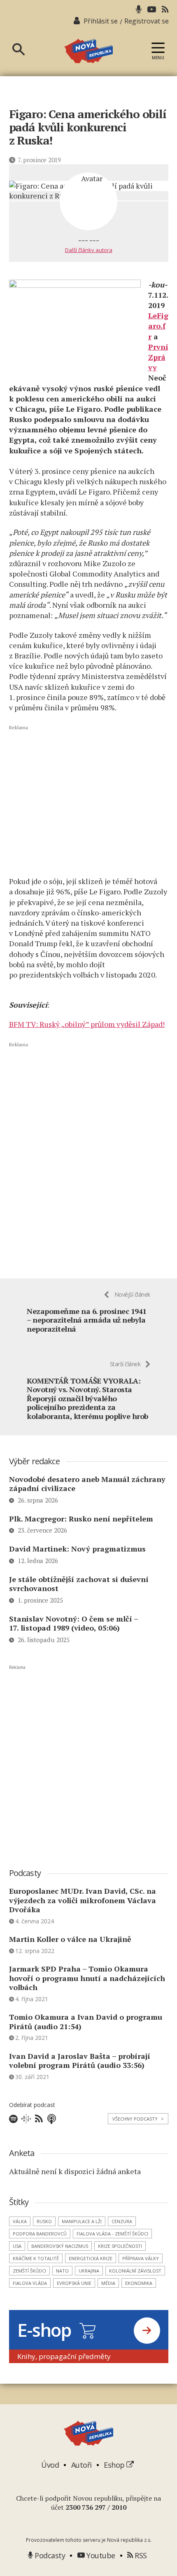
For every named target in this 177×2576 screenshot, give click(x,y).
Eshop (115, 2465)
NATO (62, 2271)
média (108, 2283)
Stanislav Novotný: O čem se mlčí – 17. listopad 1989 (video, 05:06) (73, 1623)
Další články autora (89, 250)
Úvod (50, 2465)
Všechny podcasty (138, 2119)
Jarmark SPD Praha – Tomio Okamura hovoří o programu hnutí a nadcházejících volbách (87, 1978)
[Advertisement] (89, 801)
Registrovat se (147, 21)
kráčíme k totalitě (36, 2258)
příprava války (141, 2258)
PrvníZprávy (158, 357)
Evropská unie (74, 2283)
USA (17, 2246)
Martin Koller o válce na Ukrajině (70, 1939)
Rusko (44, 2221)
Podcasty (49, 2555)
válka (20, 2221)
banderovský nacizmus (60, 2246)
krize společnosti (120, 2246)
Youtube (100, 2555)
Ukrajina (89, 2271)
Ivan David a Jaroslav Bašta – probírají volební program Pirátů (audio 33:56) (80, 2061)
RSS (140, 2555)
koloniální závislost (135, 2271)
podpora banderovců (40, 2234)
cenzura (122, 2221)
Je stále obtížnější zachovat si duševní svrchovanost (79, 1584)
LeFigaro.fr (158, 326)
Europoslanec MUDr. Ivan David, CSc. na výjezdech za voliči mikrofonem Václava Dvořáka (83, 1900)
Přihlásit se (101, 21)
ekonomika (139, 2283)
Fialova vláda (30, 2283)
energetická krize (91, 2258)
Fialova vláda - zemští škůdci (112, 2234)
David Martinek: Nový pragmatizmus (77, 1549)
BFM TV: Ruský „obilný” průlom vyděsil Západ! (87, 1024)
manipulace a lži (82, 2221)
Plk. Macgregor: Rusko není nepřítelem (81, 1519)
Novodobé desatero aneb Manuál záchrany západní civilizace (87, 1484)
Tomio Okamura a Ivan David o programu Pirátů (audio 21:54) (86, 2022)
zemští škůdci (29, 2271)
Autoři (82, 2465)
